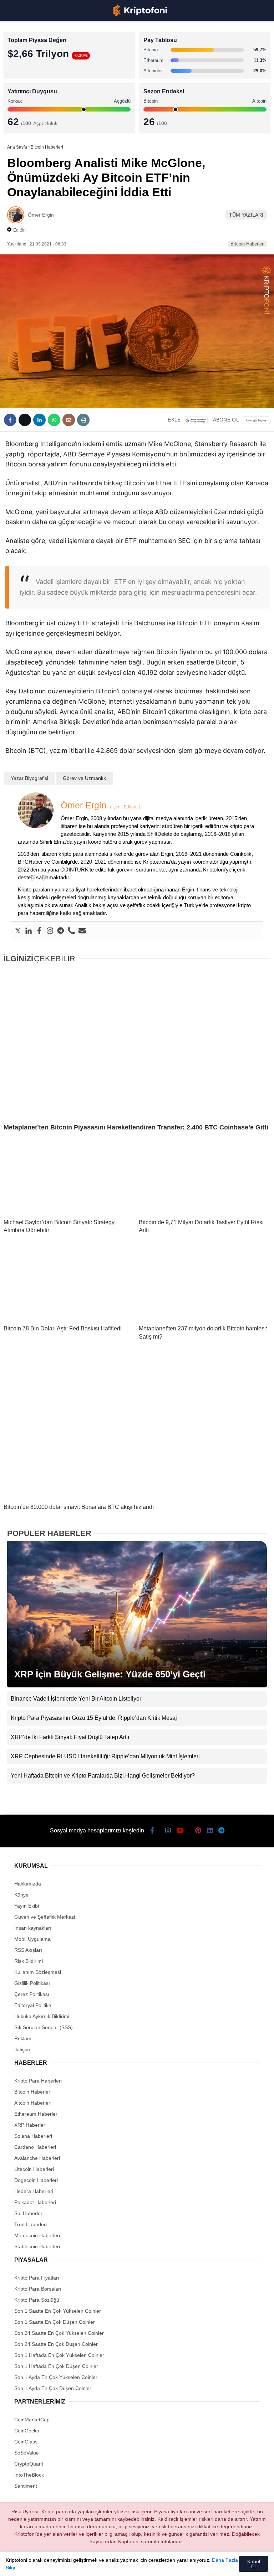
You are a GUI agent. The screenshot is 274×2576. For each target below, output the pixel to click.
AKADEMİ (21, 102)
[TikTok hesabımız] (121, 2564)
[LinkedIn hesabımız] (170, 2564)
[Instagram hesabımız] (73, 2564)
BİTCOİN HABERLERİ (34, 73)
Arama (201, 35)
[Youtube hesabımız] (98, 2564)
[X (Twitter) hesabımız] (49, 2564)
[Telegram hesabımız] (194, 2564)
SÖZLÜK (20, 116)
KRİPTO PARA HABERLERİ (40, 59)
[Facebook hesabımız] (25, 2564)
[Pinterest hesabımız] (146, 2564)
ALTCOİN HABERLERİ (35, 87)
